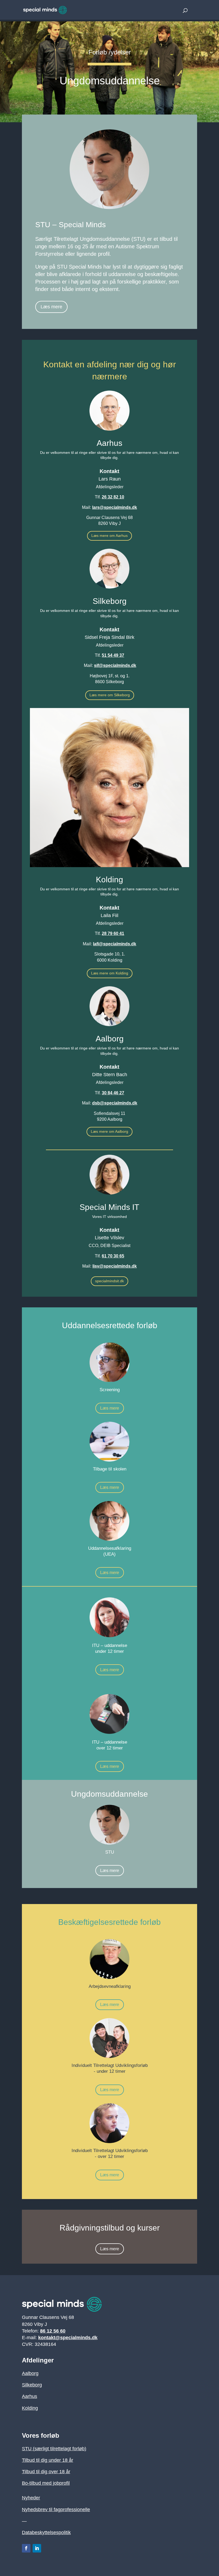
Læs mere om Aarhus (109, 536)
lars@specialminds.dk (115, 507)
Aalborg (30, 2373)
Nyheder (31, 2498)
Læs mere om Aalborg (109, 1131)
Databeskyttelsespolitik (46, 2532)
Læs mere (51, 307)
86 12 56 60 (53, 2331)
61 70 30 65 (113, 1256)
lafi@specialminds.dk (115, 944)
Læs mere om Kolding (110, 973)
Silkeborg (32, 2385)
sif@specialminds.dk (115, 665)
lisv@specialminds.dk (115, 1266)
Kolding (30, 2408)
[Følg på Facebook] (26, 2548)
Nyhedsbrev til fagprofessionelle (56, 2510)
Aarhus (30, 2396)
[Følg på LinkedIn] (37, 2548)
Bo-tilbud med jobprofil (46, 2483)
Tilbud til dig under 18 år (48, 2460)
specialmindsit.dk (109, 1281)
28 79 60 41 (113, 933)
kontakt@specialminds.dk (68, 2338)
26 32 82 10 (113, 497)
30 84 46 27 (113, 1093)
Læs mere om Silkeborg (110, 695)
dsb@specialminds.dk (115, 1103)
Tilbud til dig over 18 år (46, 2472)
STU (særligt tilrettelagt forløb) (54, 2449)
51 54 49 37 (113, 655)
